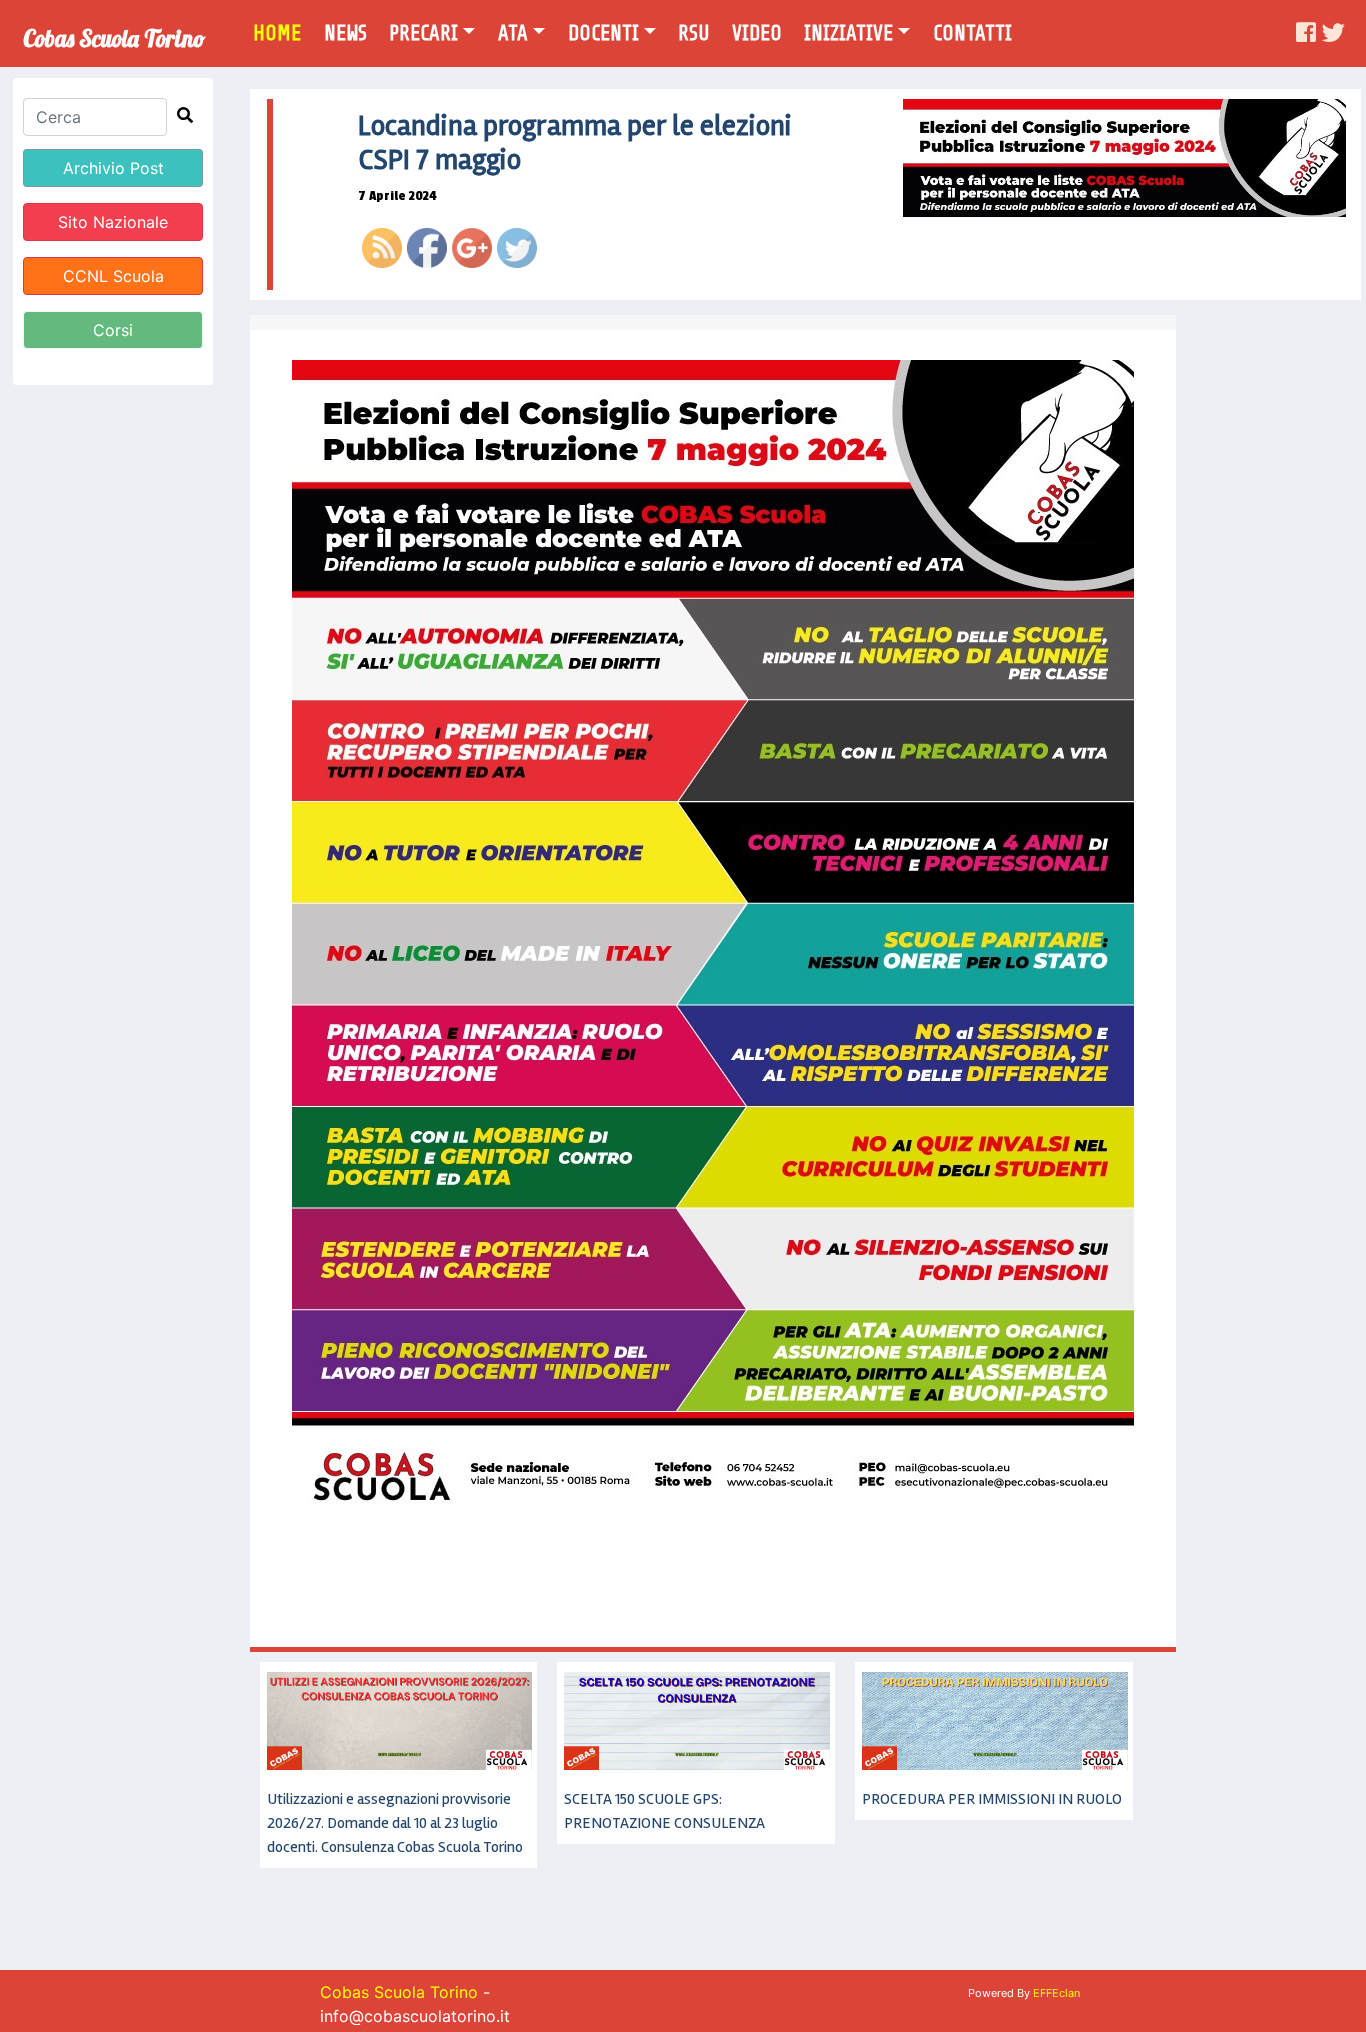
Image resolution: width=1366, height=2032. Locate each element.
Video (757, 33)
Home (284, 32)
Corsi (113, 330)
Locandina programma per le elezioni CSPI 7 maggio (575, 143)
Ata (513, 33)
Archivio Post (113, 168)
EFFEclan (1056, 1993)
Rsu (693, 33)
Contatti (972, 33)
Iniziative (848, 33)
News (345, 33)
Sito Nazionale (113, 222)
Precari (423, 33)
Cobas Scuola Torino (114, 31)
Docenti (603, 33)
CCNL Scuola (113, 276)
